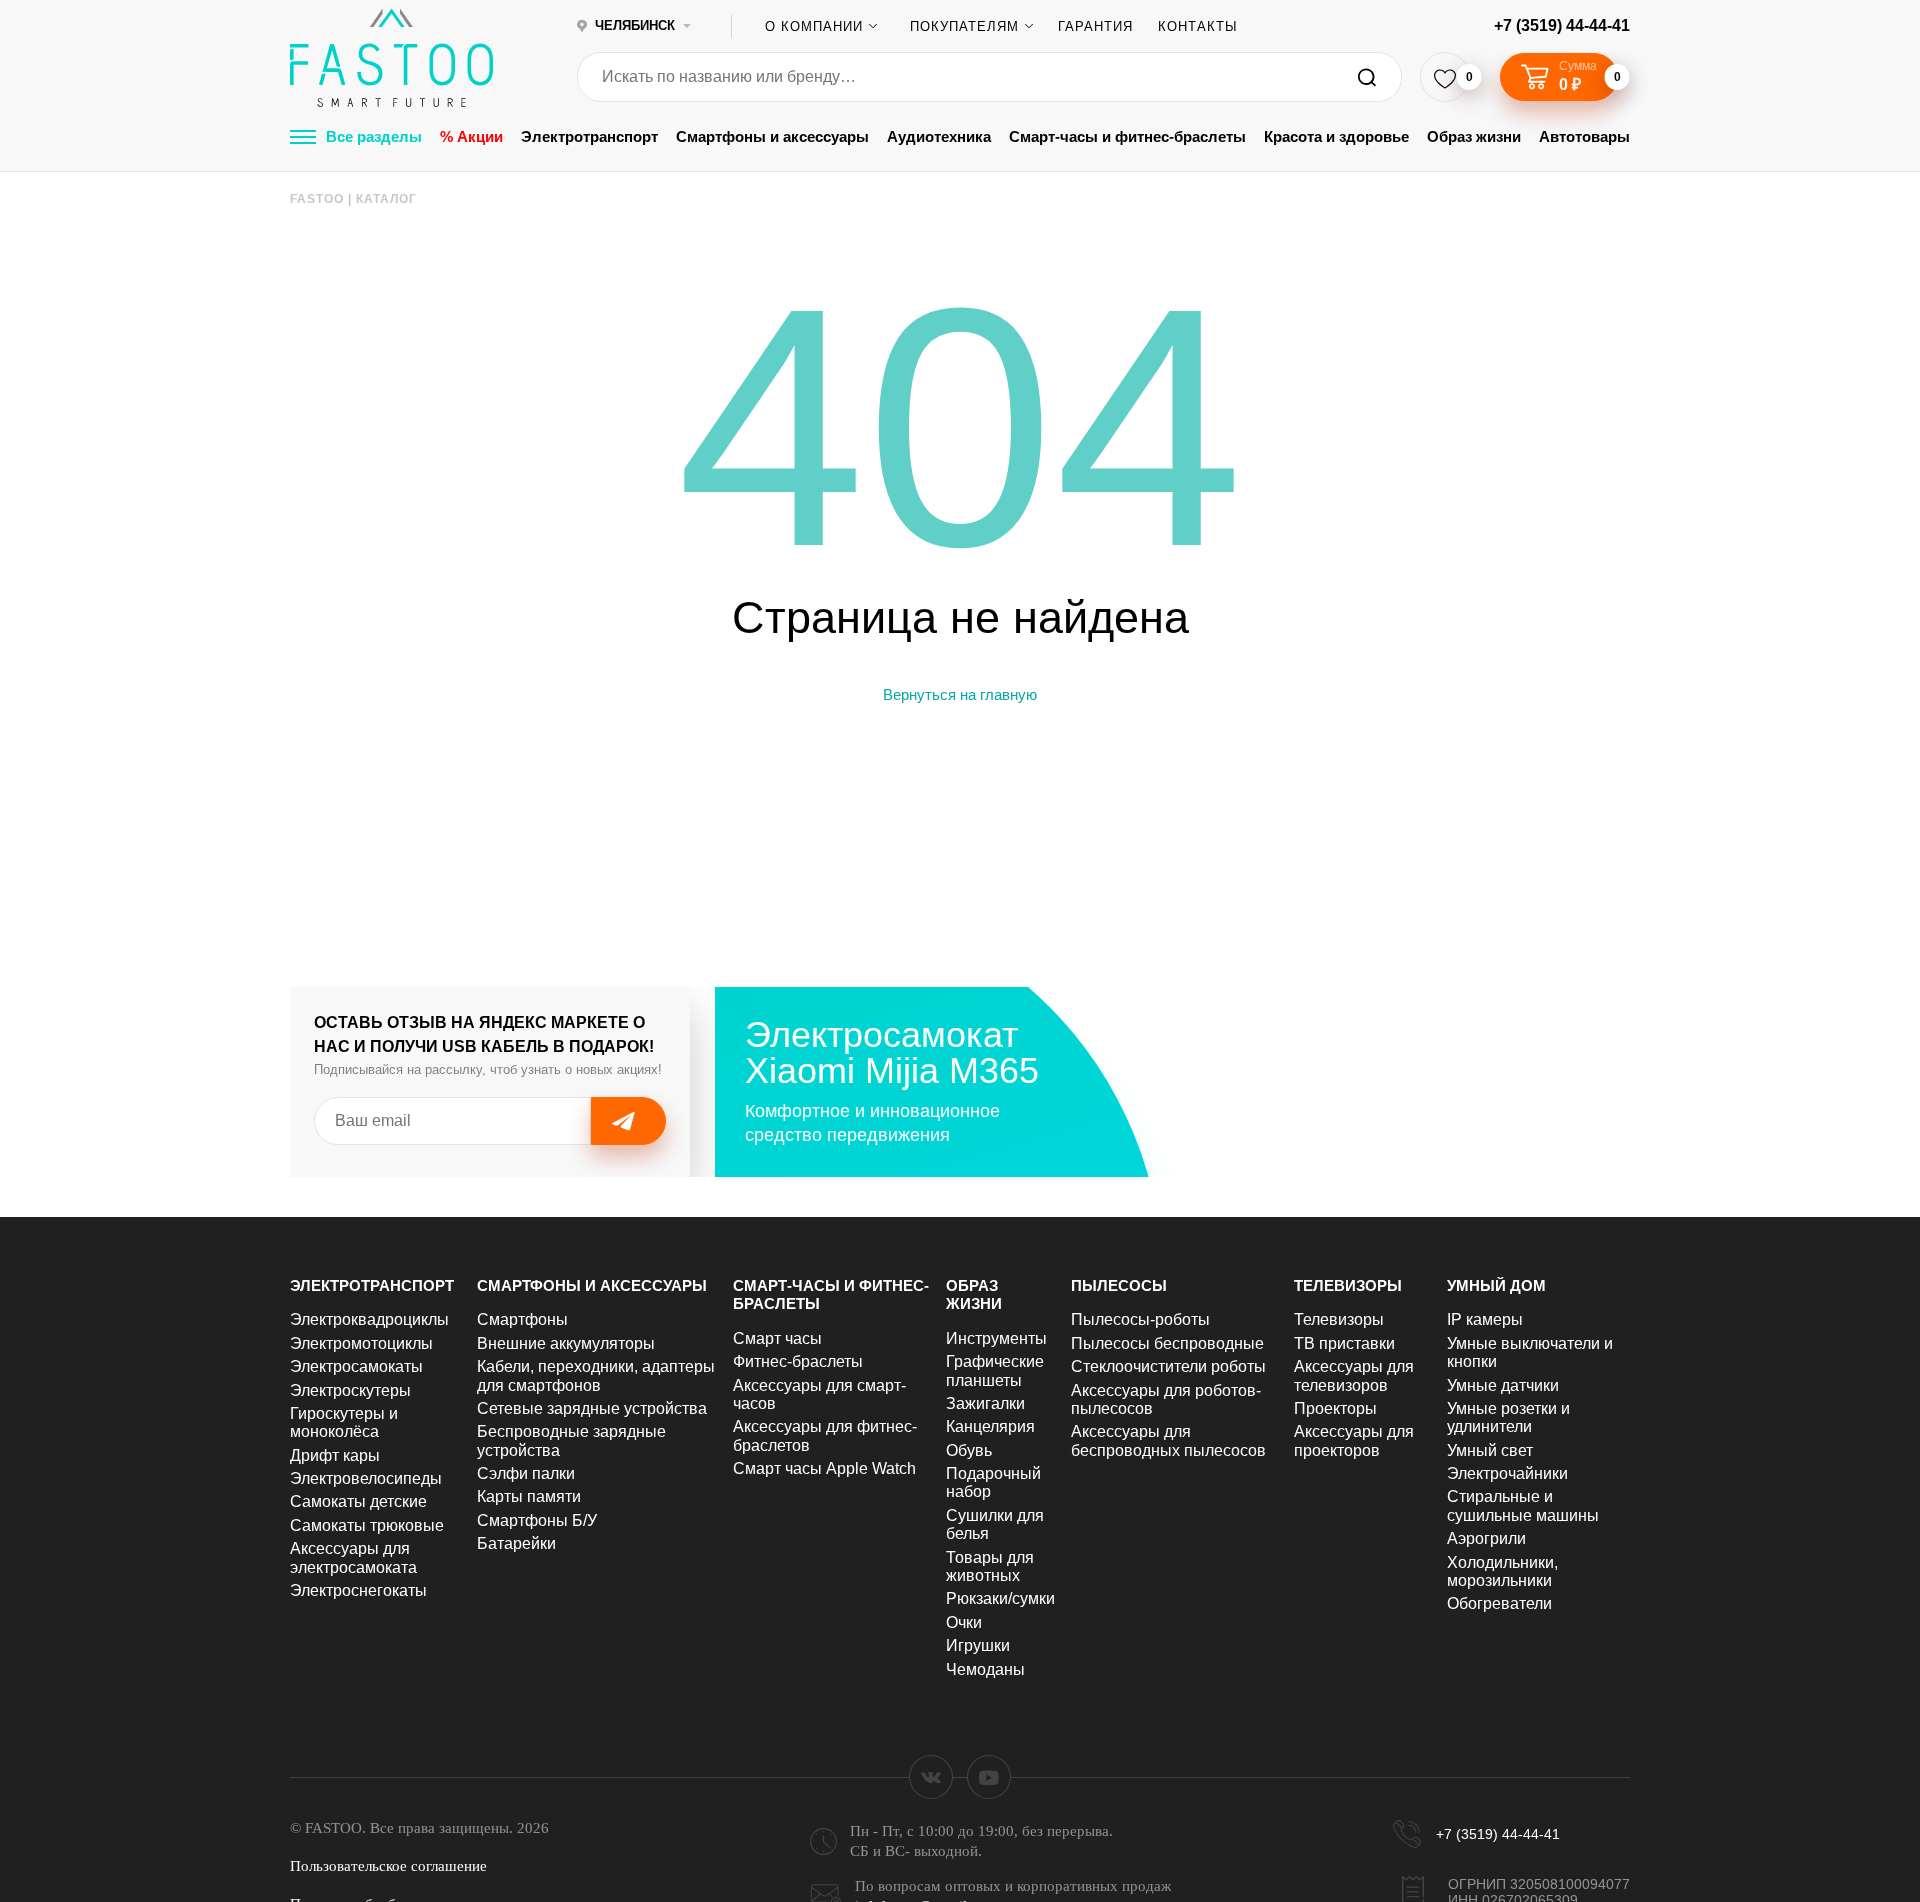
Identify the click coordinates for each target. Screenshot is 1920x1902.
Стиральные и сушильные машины (1523, 1505)
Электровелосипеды (366, 1478)
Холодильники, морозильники (1502, 1571)
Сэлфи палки (526, 1473)
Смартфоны (522, 1319)
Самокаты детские (358, 1501)
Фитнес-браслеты (798, 1361)
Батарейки (516, 1543)
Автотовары (1584, 136)
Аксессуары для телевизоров (1354, 1375)
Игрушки (978, 1645)
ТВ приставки (1344, 1343)
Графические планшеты (995, 1370)
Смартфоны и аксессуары (772, 136)
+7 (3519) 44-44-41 (1562, 25)
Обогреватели (1499, 1603)
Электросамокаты (356, 1366)
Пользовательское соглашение (388, 1866)
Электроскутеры (350, 1390)
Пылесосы (1119, 1285)
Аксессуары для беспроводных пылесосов (1168, 1440)
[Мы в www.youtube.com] (989, 1777)
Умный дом (1496, 1285)
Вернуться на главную (960, 694)
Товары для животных (990, 1566)
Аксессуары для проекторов (1354, 1440)
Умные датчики (1503, 1385)
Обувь (969, 1450)
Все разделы (374, 136)
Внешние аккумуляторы (566, 1343)
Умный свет (1490, 1450)
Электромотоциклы (361, 1343)
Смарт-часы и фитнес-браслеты (1127, 136)
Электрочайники (1507, 1473)
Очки (964, 1622)
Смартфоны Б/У (537, 1520)
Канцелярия (990, 1426)
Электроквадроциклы (369, 1319)
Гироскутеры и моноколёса (344, 1422)
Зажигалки (985, 1403)
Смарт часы (777, 1338)
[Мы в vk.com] (931, 1777)
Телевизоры (1348, 1285)
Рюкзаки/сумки (1000, 1598)
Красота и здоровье (1336, 136)
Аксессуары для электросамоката (353, 1557)
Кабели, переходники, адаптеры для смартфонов (596, 1375)
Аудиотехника (939, 136)
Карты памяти (529, 1496)
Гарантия (1095, 26)
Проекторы (1335, 1408)
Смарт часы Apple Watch (824, 1468)
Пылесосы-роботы (1140, 1319)
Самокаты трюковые (367, 1525)
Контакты (1198, 26)
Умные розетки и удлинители (1508, 1417)
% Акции (471, 136)
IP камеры (1485, 1319)
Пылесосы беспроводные (1167, 1343)
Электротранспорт (589, 136)
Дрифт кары (335, 1455)
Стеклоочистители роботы (1168, 1366)
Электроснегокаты (358, 1590)
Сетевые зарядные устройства (592, 1408)
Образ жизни (1474, 136)
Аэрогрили (1486, 1538)
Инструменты (996, 1338)
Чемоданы (985, 1669)
